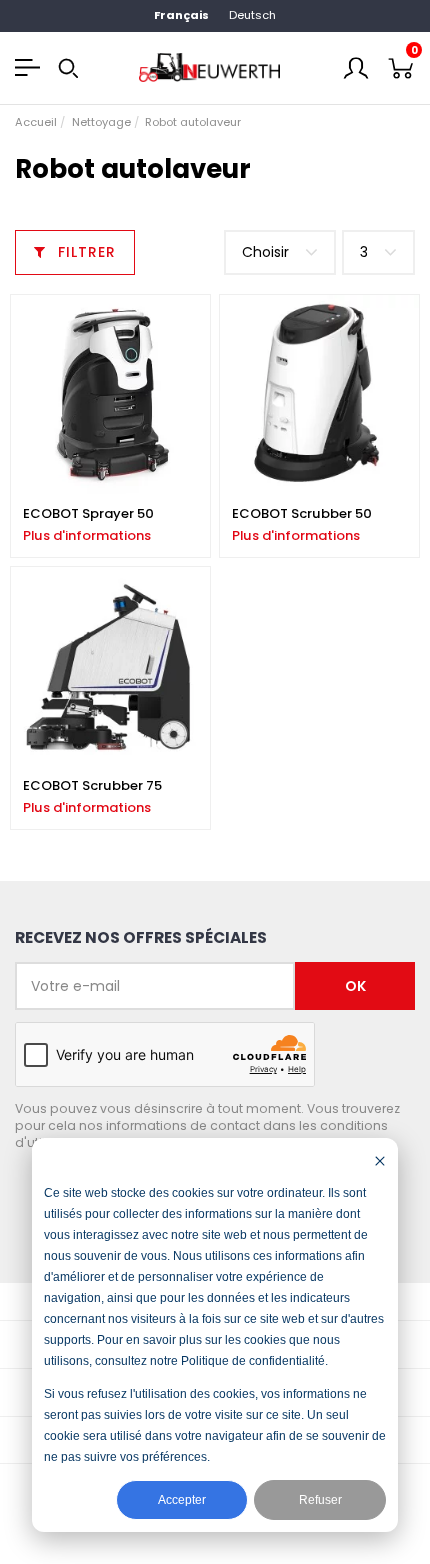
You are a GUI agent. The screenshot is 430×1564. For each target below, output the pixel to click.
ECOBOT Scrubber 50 (302, 513)
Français (181, 15)
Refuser (320, 1500)
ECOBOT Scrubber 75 (92, 785)
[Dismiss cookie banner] (380, 1160)
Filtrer (84, 252)
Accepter (182, 1500)
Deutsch (252, 15)
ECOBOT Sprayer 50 (88, 513)
